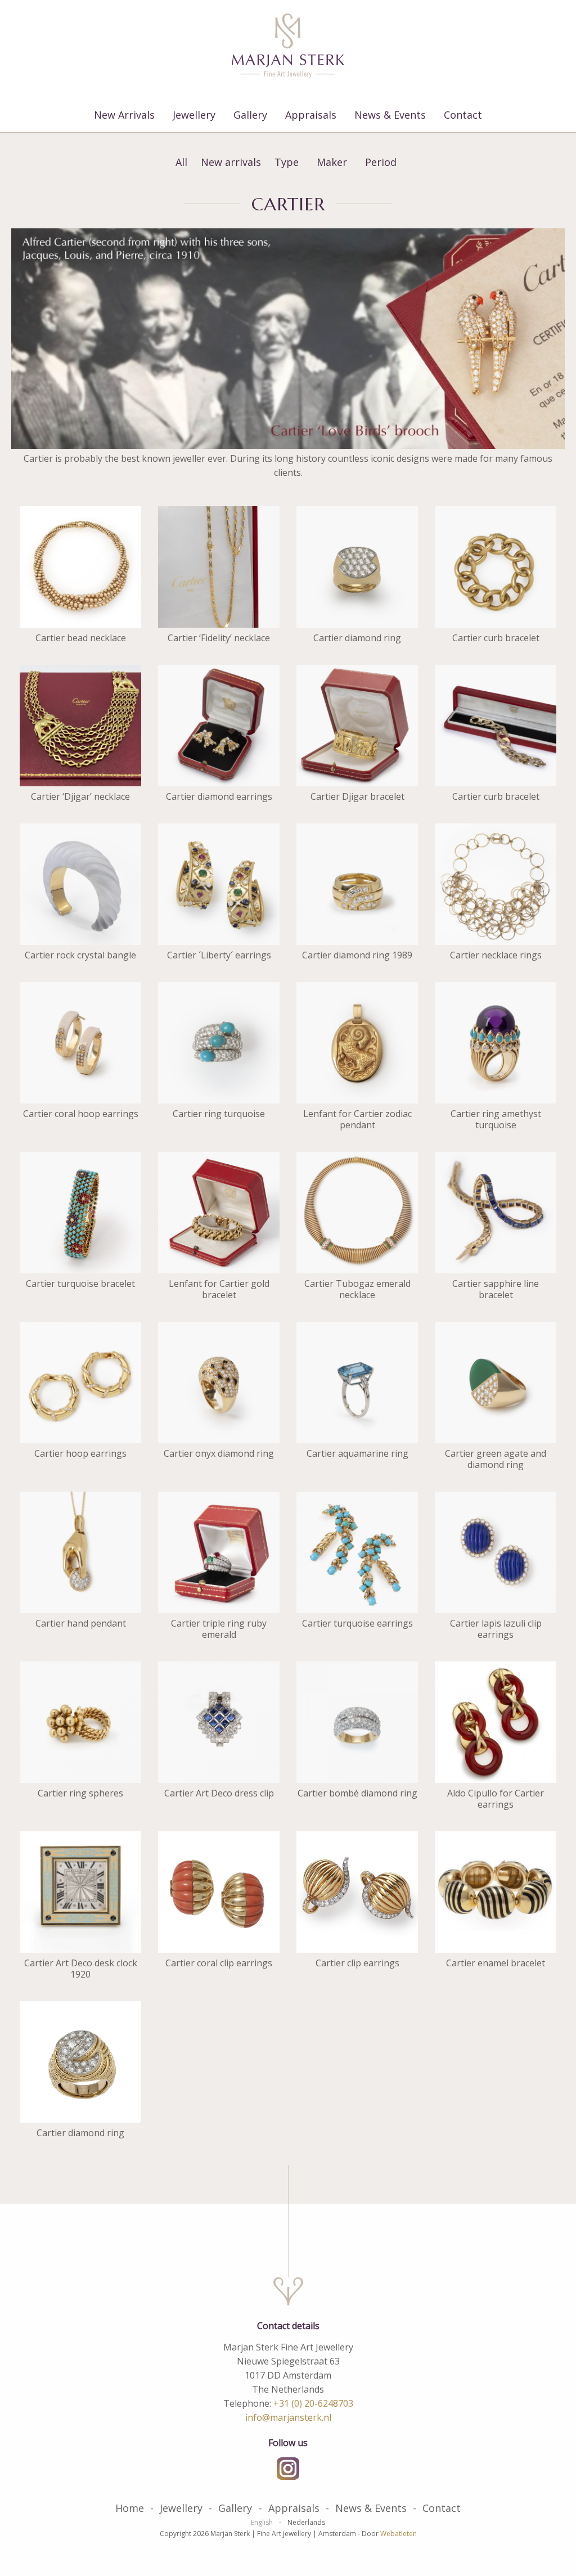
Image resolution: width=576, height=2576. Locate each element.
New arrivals (231, 162)
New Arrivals (124, 115)
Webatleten (399, 2534)
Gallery (250, 115)
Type (287, 162)
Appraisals (311, 115)
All (181, 162)
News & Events (390, 115)
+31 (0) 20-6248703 (313, 2403)
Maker (332, 162)
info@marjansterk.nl (288, 2417)
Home (130, 2508)
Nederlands (306, 2523)
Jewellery (194, 115)
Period (381, 162)
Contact (463, 115)
